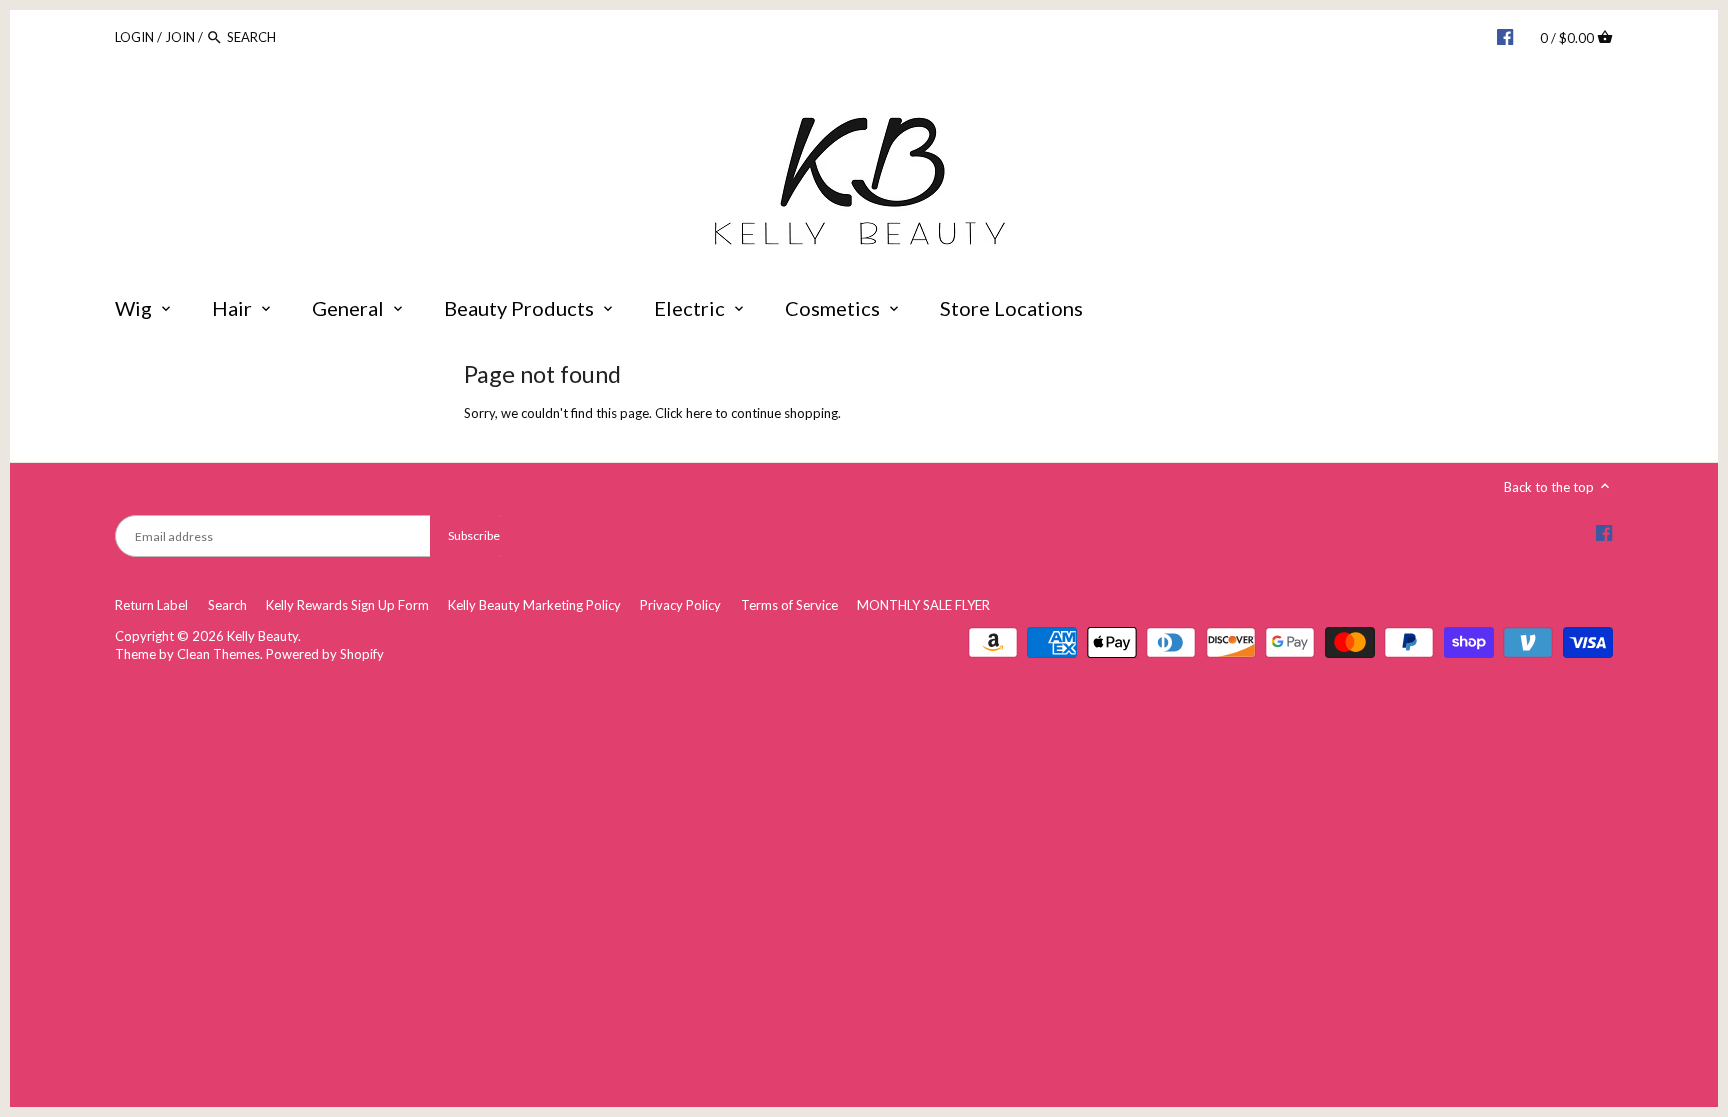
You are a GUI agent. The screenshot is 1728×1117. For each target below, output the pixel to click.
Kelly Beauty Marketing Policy (534, 605)
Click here (683, 413)
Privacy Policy (680, 605)
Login (134, 37)
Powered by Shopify (325, 654)
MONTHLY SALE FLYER (923, 605)
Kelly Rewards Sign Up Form (347, 605)
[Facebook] (1505, 36)
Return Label (151, 605)
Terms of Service (789, 605)
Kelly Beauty (262, 636)
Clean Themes (218, 654)
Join (180, 37)
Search (227, 605)
